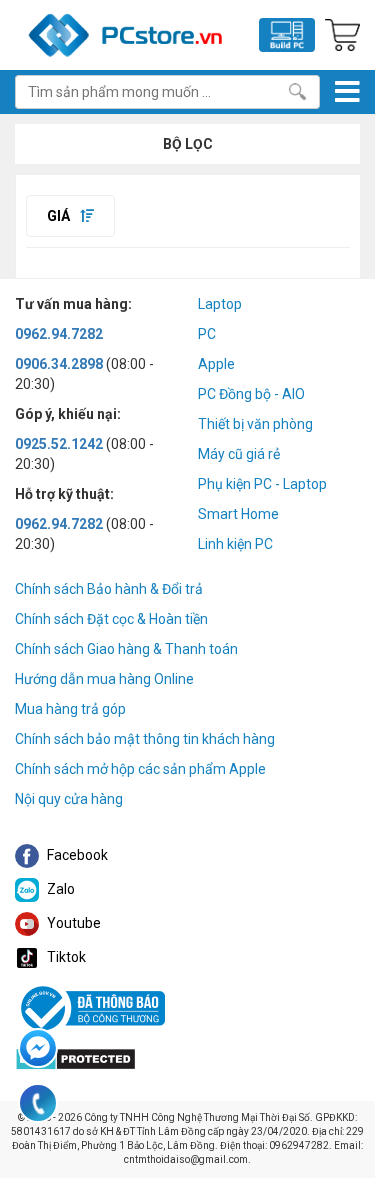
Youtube (72, 923)
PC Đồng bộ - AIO (251, 394)
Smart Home (238, 514)
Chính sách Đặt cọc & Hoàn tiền (111, 619)
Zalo (59, 889)
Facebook (76, 855)
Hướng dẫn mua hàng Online (104, 679)
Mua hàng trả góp (70, 709)
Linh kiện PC (235, 544)
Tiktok (65, 957)
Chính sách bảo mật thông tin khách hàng (145, 739)
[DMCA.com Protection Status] (75, 1057)
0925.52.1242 (59, 444)
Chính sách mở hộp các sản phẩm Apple (140, 769)
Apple (216, 364)
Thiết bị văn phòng (255, 424)
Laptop (220, 304)
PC (207, 334)
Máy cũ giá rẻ (239, 454)
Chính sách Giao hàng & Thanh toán (126, 649)
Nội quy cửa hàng (69, 799)
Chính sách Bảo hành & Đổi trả (109, 589)
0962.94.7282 (59, 334)
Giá (60, 216)
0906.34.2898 (59, 364)
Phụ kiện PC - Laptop (262, 484)
